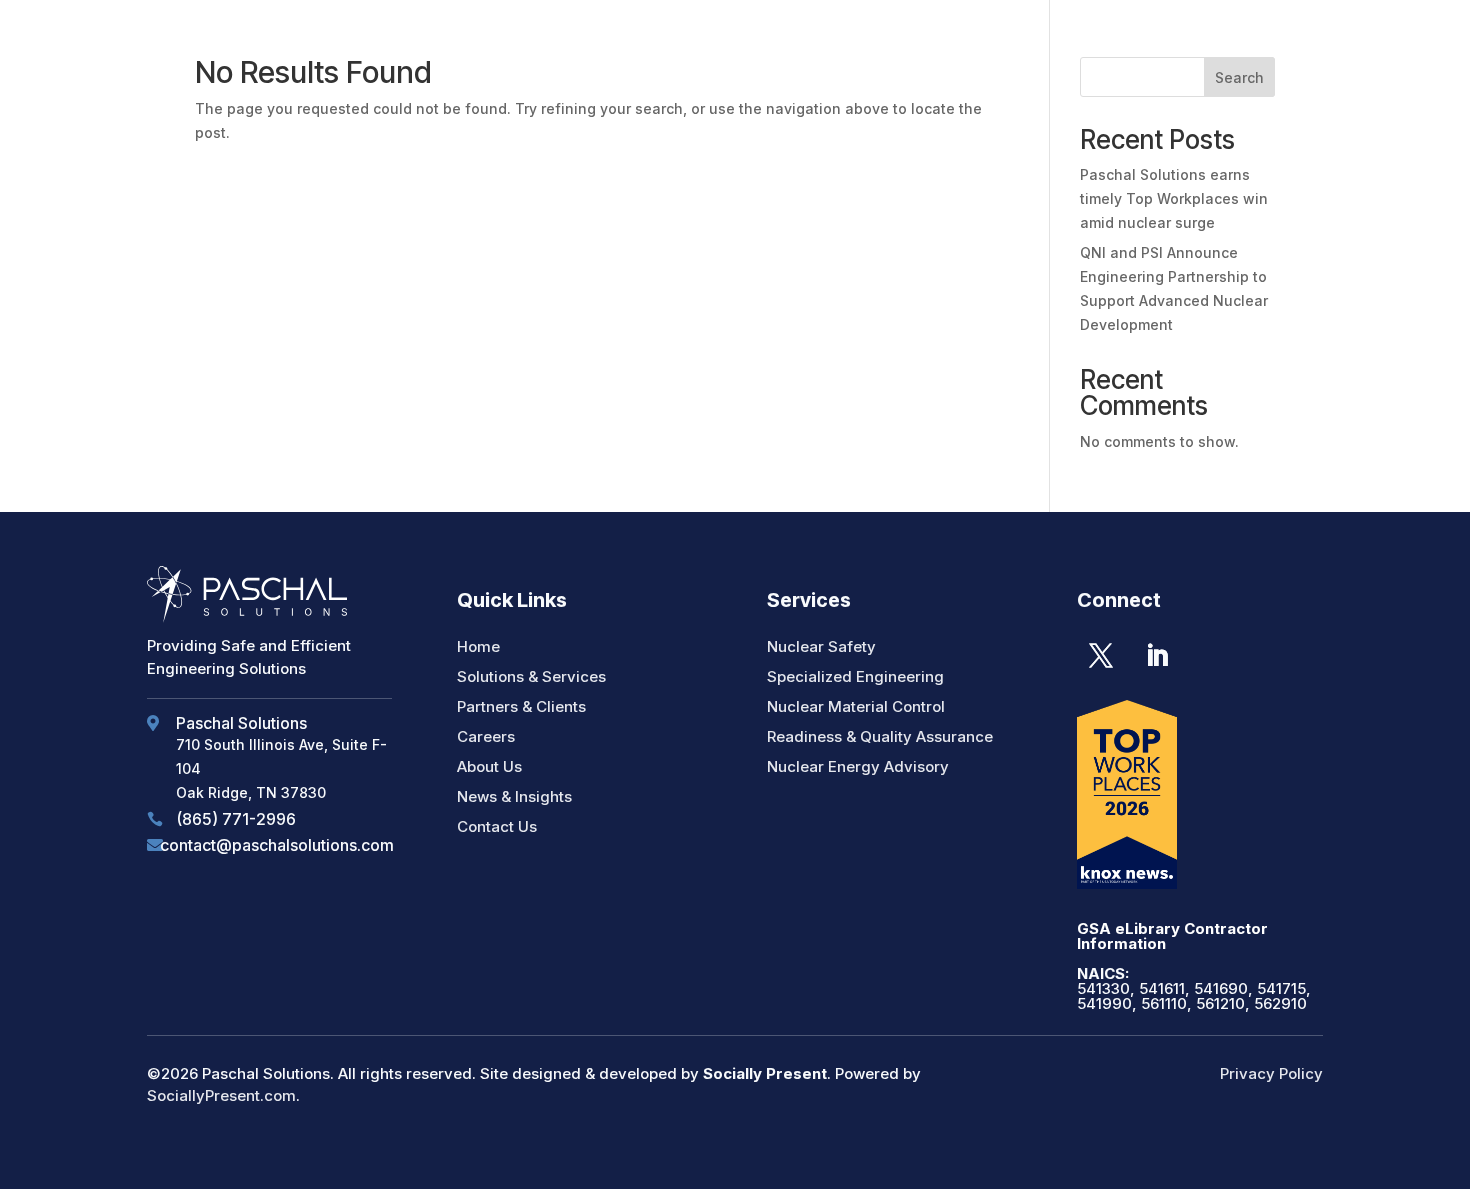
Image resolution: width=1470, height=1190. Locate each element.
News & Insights (514, 796)
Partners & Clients (521, 706)
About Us (489, 766)
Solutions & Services (531, 676)
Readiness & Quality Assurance (880, 736)
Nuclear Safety (821, 646)
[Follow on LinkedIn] (1157, 656)
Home (478, 646)
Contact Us (497, 826)
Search (1239, 77)
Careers (486, 736)
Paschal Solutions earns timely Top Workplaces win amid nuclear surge (1174, 198)
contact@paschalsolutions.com (277, 845)
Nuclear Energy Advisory (858, 766)
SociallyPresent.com (221, 1095)
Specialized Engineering (855, 676)
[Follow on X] (1101, 656)
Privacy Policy (1271, 1073)
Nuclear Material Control (856, 706)
